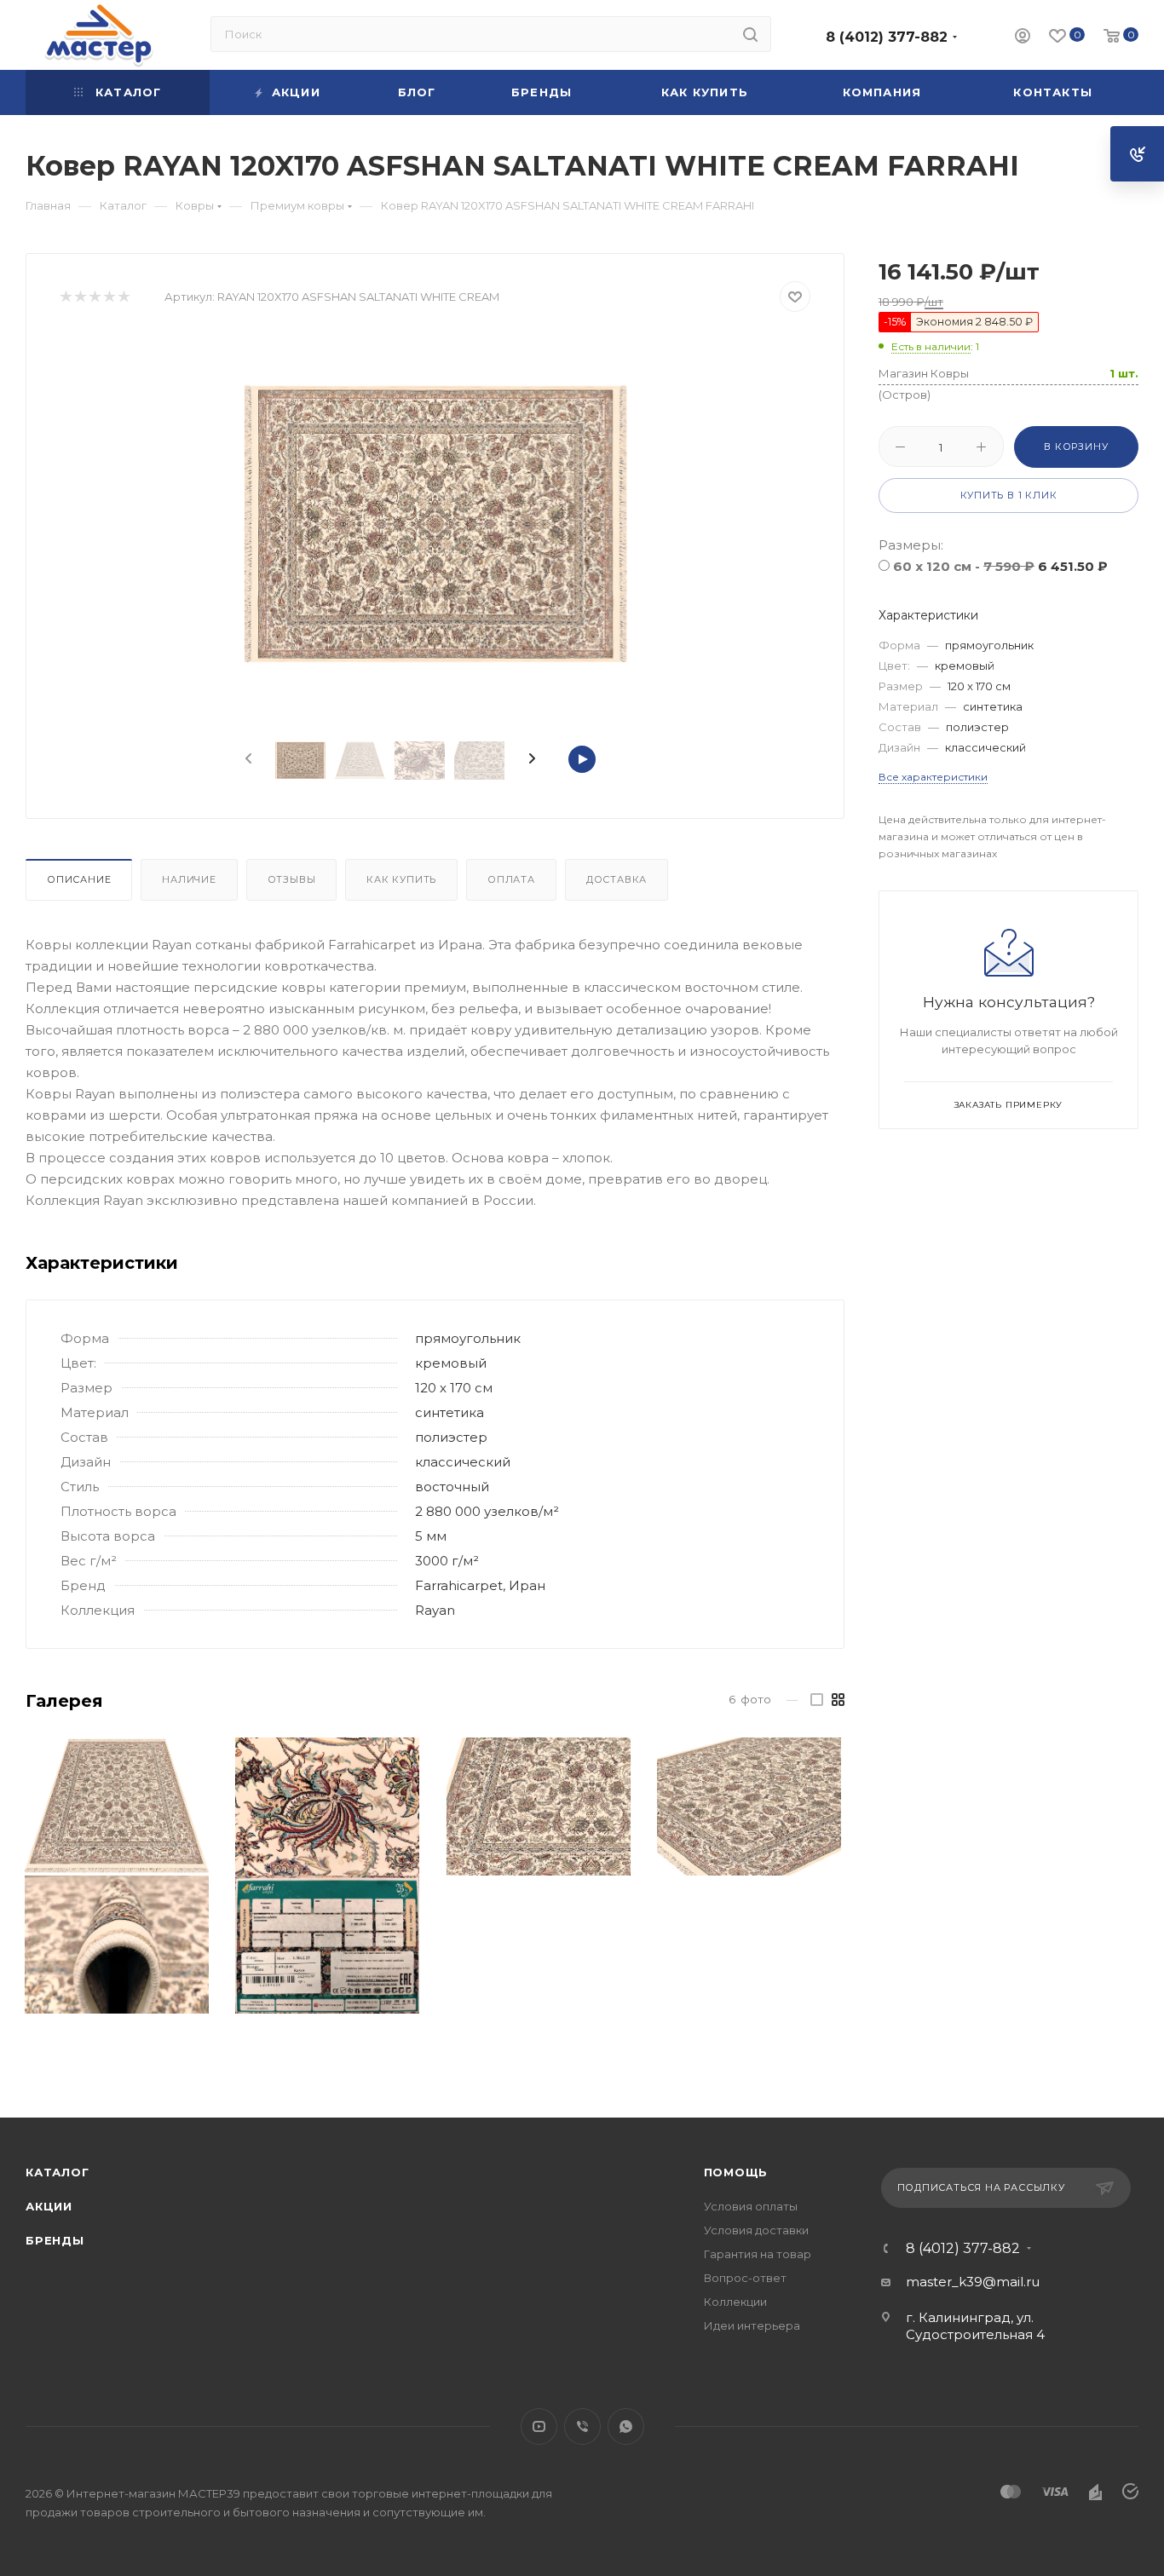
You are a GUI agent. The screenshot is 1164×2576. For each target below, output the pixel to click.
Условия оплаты (751, 2206)
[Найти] (750, 34)
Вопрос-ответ (745, 2278)
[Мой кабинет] (1023, 38)
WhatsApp (626, 2426)
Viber (582, 2426)
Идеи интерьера (752, 2325)
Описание (79, 879)
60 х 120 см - (1000, 566)
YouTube (539, 2426)
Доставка (617, 879)
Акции (49, 2206)
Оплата (511, 879)
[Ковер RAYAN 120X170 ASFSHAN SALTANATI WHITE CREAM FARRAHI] (435, 525)
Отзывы (292, 879)
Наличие (189, 879)
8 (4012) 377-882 (887, 37)
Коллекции (735, 2302)
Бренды (55, 2240)
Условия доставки (756, 2230)
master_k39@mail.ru (973, 2282)
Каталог (58, 2172)
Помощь (736, 2172)
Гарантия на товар (758, 2254)
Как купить (401, 879)
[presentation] (247, 759)
